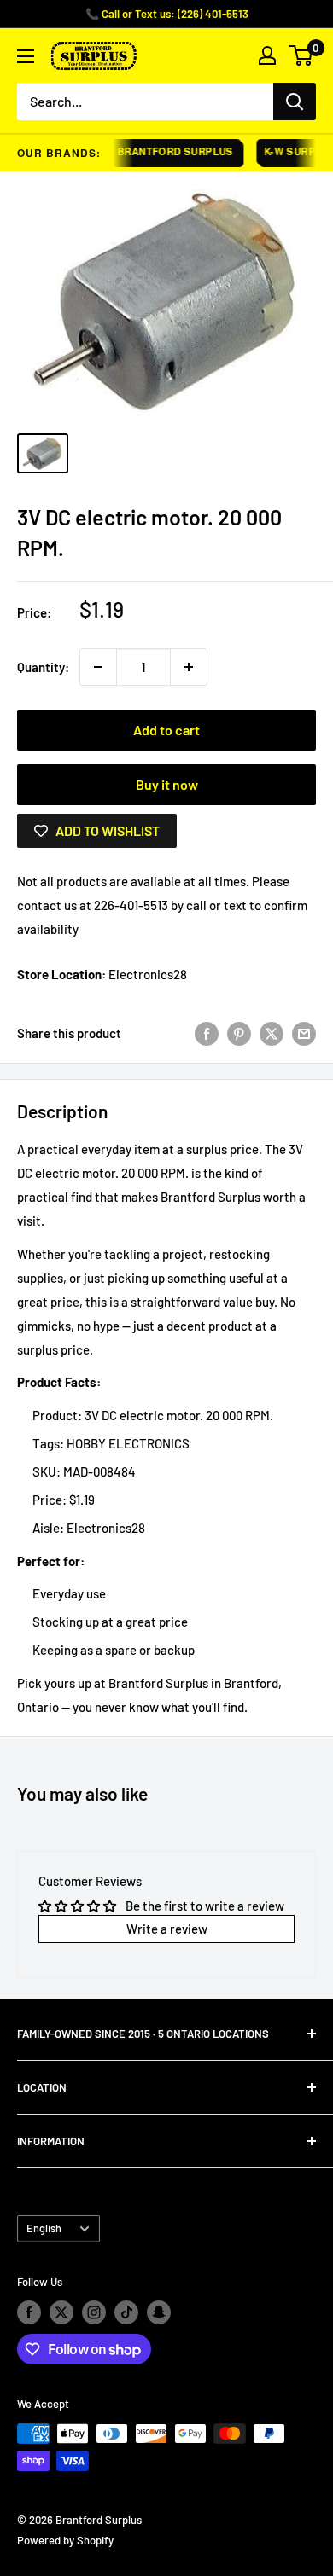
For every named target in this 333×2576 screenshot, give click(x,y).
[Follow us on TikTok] (126, 2312)
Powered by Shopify (65, 2540)
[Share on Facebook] (207, 1033)
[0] (302, 55)
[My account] (267, 55)
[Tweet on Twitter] (272, 1033)
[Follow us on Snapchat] (159, 2312)
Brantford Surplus (167, 151)
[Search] (295, 102)
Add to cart (166, 730)
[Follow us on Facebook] (29, 2312)
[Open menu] (26, 56)
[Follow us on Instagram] (94, 2312)
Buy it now (167, 784)
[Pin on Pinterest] (239, 1033)
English (44, 2228)
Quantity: (43, 667)
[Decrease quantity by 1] (98, 667)
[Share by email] (304, 1033)
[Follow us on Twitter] (61, 2312)
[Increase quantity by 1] (189, 667)
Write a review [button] (167, 1929)
